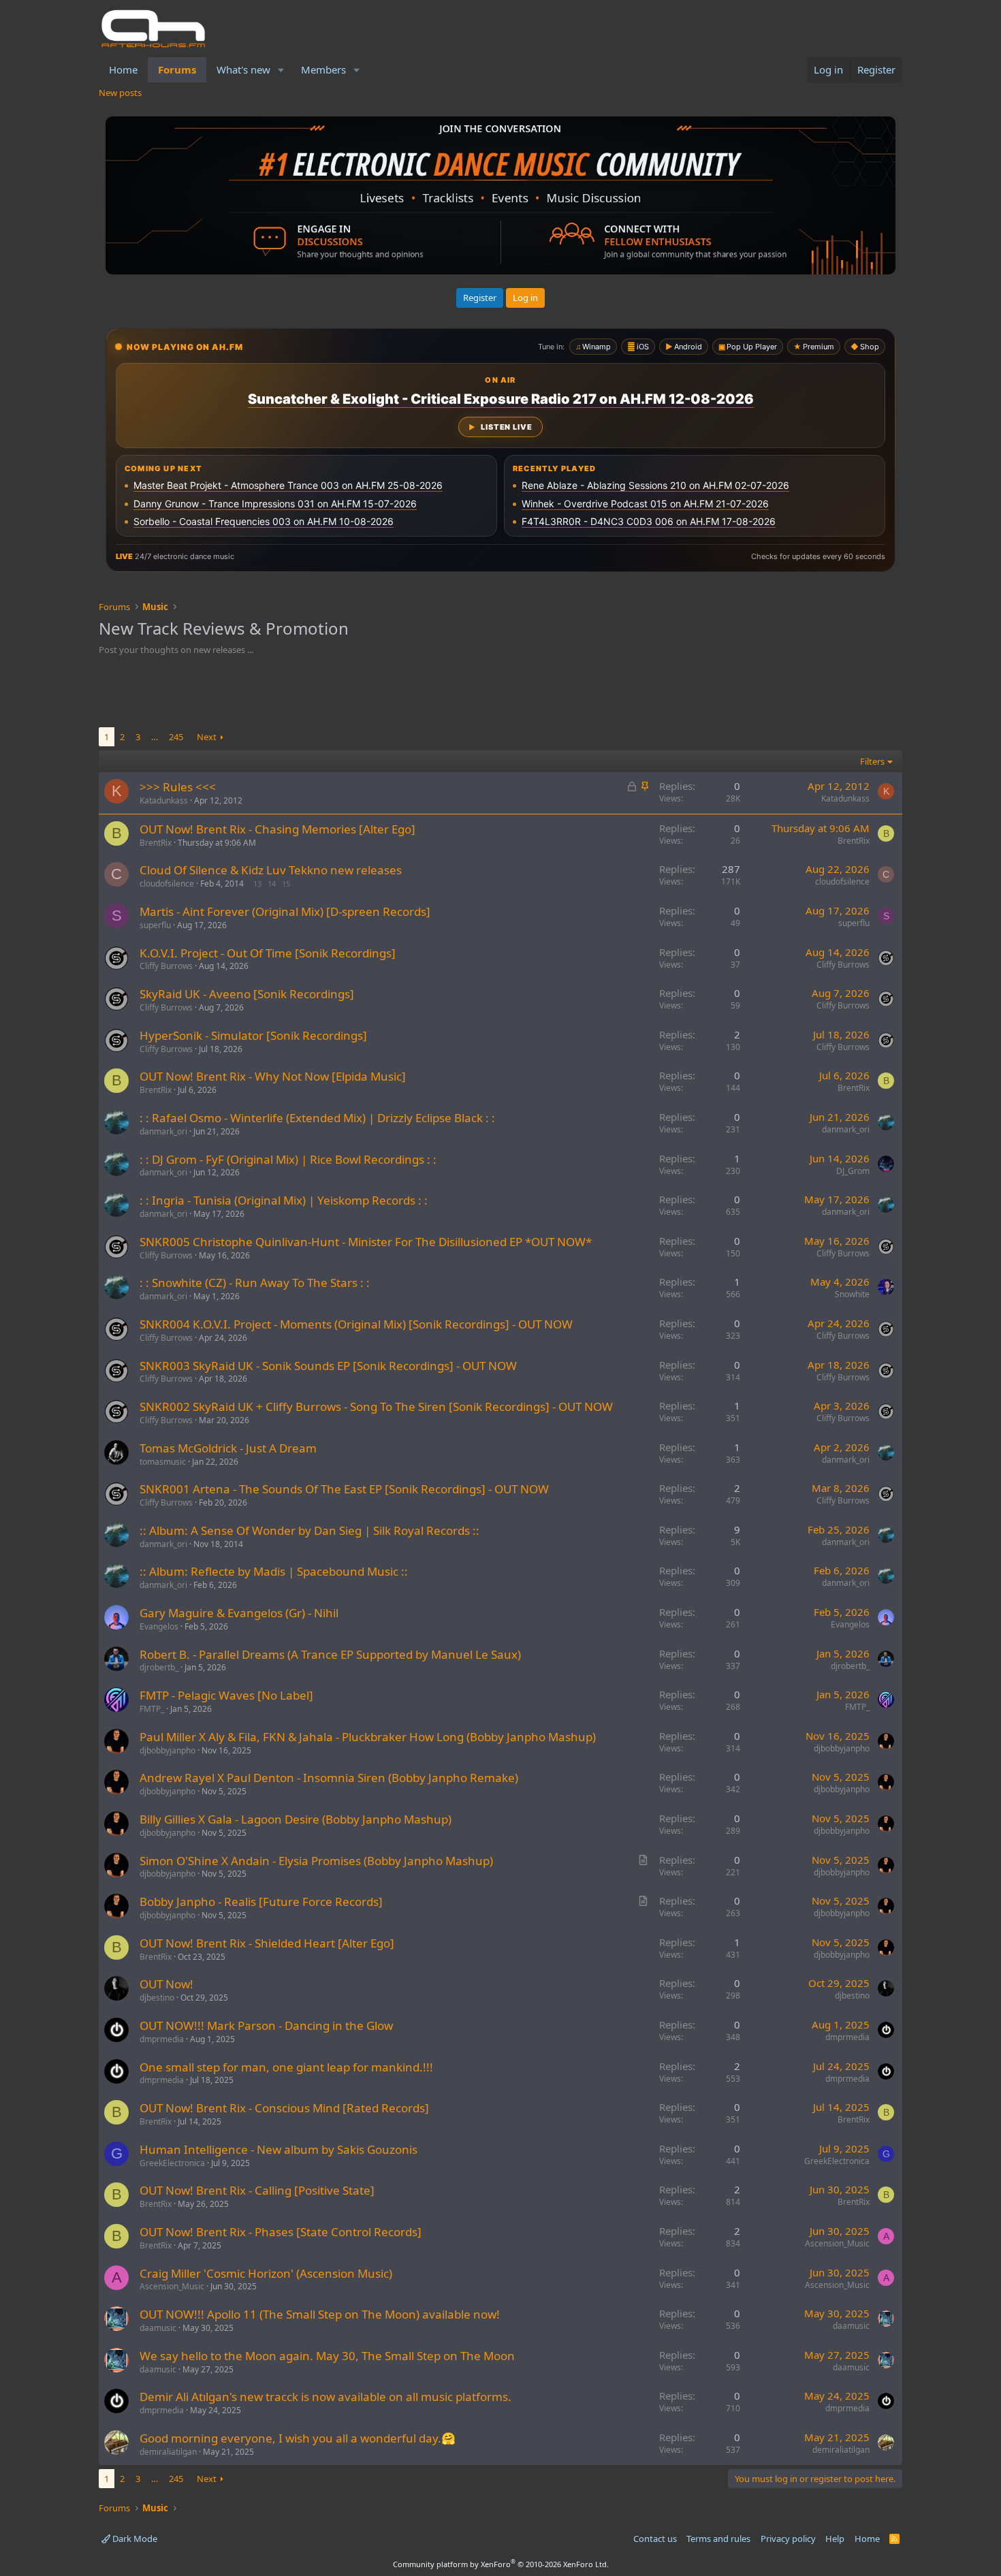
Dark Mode (134, 2539)
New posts (120, 93)
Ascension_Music (837, 2243)
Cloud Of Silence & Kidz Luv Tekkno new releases (271, 870)
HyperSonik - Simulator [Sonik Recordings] (253, 1035)
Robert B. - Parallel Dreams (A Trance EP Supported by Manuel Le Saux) (330, 1654)
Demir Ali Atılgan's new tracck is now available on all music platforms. (325, 2397)
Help (835, 2539)
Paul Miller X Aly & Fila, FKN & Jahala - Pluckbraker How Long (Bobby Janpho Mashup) (368, 1737)
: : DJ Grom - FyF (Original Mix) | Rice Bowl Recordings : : (288, 1159)
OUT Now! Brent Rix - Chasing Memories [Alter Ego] (277, 829)
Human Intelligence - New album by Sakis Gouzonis (279, 2149)
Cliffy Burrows (166, 966)
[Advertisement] (500, 693)
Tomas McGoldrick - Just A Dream (228, 1448)
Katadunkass (164, 800)
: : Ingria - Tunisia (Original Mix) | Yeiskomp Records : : (284, 1200)
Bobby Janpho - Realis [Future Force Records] (261, 1902)
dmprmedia (162, 2039)
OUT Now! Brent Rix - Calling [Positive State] (257, 2190)
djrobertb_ (159, 1667)
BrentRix (156, 843)
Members (323, 69)
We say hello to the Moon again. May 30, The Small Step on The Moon (327, 2356)
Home (123, 69)
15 (286, 884)
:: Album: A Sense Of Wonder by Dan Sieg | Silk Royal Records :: (309, 1530)
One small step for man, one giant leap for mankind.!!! (286, 2067)
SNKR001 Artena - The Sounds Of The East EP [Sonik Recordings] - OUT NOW (344, 1489)
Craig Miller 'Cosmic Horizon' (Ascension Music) (266, 2273)
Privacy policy (788, 2539)
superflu (155, 925)
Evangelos (159, 1626)
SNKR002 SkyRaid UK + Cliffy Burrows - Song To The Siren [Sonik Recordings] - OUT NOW (376, 1406)
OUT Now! (166, 1984)
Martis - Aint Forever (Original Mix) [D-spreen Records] (285, 911)
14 (272, 884)
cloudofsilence (167, 884)
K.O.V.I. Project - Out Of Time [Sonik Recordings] (268, 953)
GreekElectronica (172, 2163)
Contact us (655, 2539)
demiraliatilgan (168, 2452)
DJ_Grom (853, 1171)
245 (176, 737)
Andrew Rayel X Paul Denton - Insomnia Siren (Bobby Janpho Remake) (329, 1778)
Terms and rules (718, 2539)
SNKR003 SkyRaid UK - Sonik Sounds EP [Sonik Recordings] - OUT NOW (328, 1366)
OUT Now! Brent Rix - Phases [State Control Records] (281, 2232)
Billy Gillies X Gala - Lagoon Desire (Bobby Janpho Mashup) (296, 1819)
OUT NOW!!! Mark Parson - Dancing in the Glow (266, 2025)
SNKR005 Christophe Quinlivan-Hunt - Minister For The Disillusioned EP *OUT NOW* (366, 1242)
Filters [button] (872, 761)
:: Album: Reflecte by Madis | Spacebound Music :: (274, 1571)
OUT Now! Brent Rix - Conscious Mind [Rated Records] (284, 2108)
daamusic (158, 2328)
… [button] (155, 737)
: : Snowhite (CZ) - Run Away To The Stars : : (255, 1283)
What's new (243, 69)
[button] (281, 70)
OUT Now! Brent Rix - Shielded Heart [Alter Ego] (267, 1943)
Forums (177, 69)
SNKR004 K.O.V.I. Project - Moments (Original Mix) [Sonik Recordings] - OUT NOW (356, 1324)
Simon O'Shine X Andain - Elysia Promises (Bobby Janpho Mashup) (316, 1861)
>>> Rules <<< (178, 787)
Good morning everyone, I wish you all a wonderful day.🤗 (298, 2438)
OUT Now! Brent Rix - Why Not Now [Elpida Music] (273, 1076)
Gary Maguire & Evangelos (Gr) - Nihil (239, 1613)
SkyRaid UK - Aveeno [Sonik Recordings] (247, 994)
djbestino (157, 1998)
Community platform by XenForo (501, 2564)
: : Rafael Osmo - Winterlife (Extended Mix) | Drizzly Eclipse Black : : (317, 1118)
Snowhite (852, 1294)
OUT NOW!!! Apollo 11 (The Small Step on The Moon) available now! (320, 2314)
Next (207, 737)
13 (257, 884)
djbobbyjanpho (168, 1750)
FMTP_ (152, 1709)
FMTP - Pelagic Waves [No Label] (226, 1695)
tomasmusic (163, 1462)
